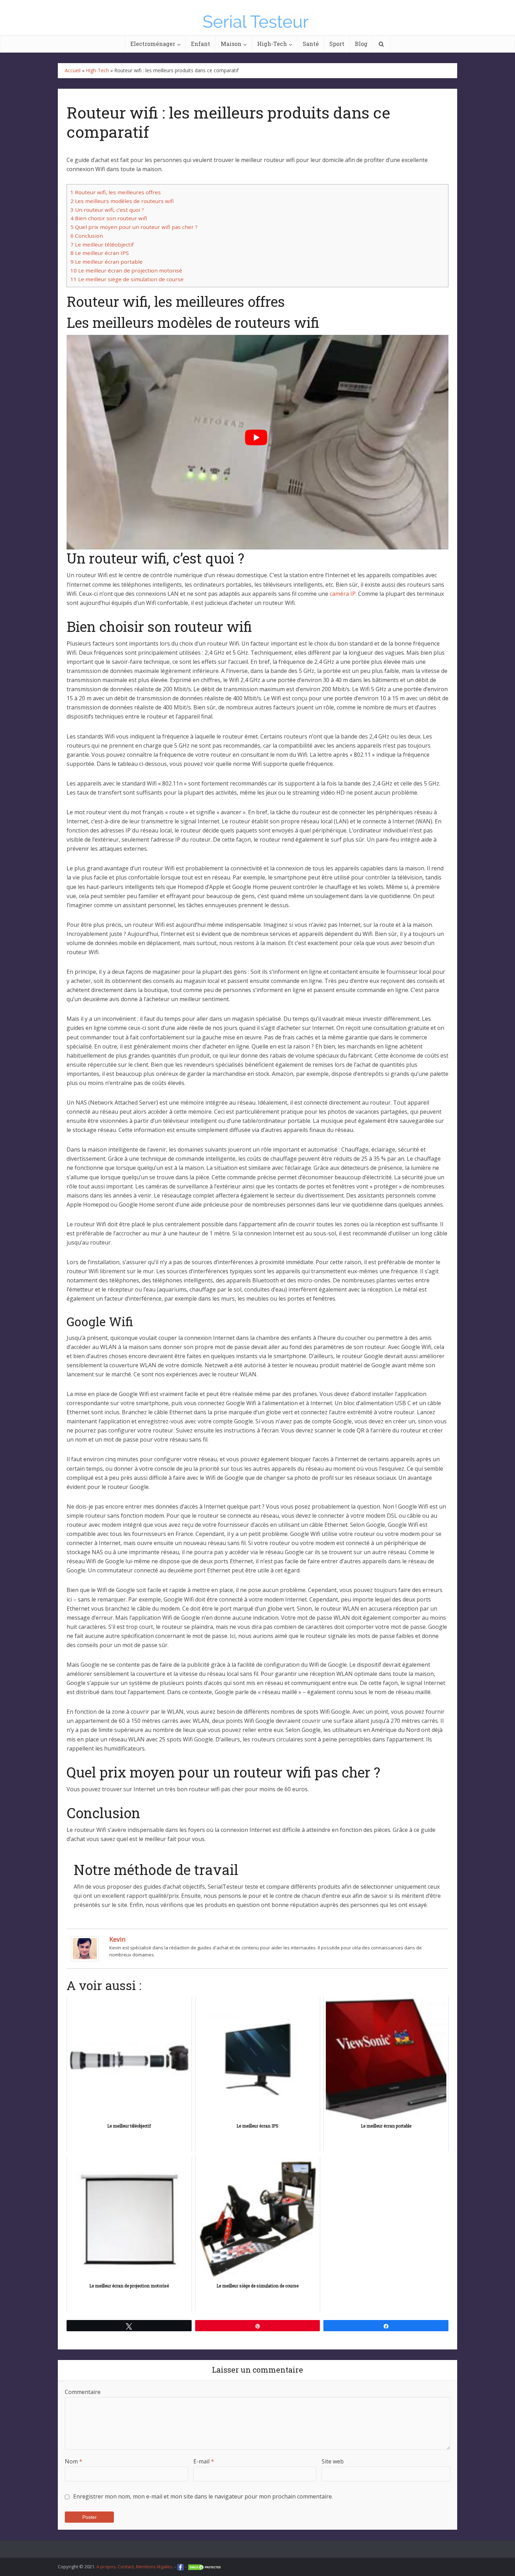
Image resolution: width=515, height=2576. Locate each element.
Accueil (73, 70)
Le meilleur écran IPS (100, 253)
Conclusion (87, 236)
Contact (126, 2567)
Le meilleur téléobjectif (102, 244)
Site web (333, 2461)
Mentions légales (154, 2567)
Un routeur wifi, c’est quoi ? (107, 210)
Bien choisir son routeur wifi (109, 218)
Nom (74, 2461)
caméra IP (343, 594)
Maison (231, 44)
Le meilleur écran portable (107, 262)
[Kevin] (85, 1948)
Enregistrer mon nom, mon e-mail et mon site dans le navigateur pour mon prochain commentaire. (203, 2496)
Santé (311, 44)
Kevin (117, 1939)
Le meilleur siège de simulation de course (127, 279)
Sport (337, 44)
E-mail (204, 2461)
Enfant (201, 44)
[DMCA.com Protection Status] (205, 2567)
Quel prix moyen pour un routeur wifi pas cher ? (134, 227)
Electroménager (153, 44)
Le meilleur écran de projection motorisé (126, 270)
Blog (361, 44)
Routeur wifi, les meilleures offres (116, 192)
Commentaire (83, 2392)
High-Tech (272, 44)
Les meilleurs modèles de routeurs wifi (122, 201)
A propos (106, 2567)
